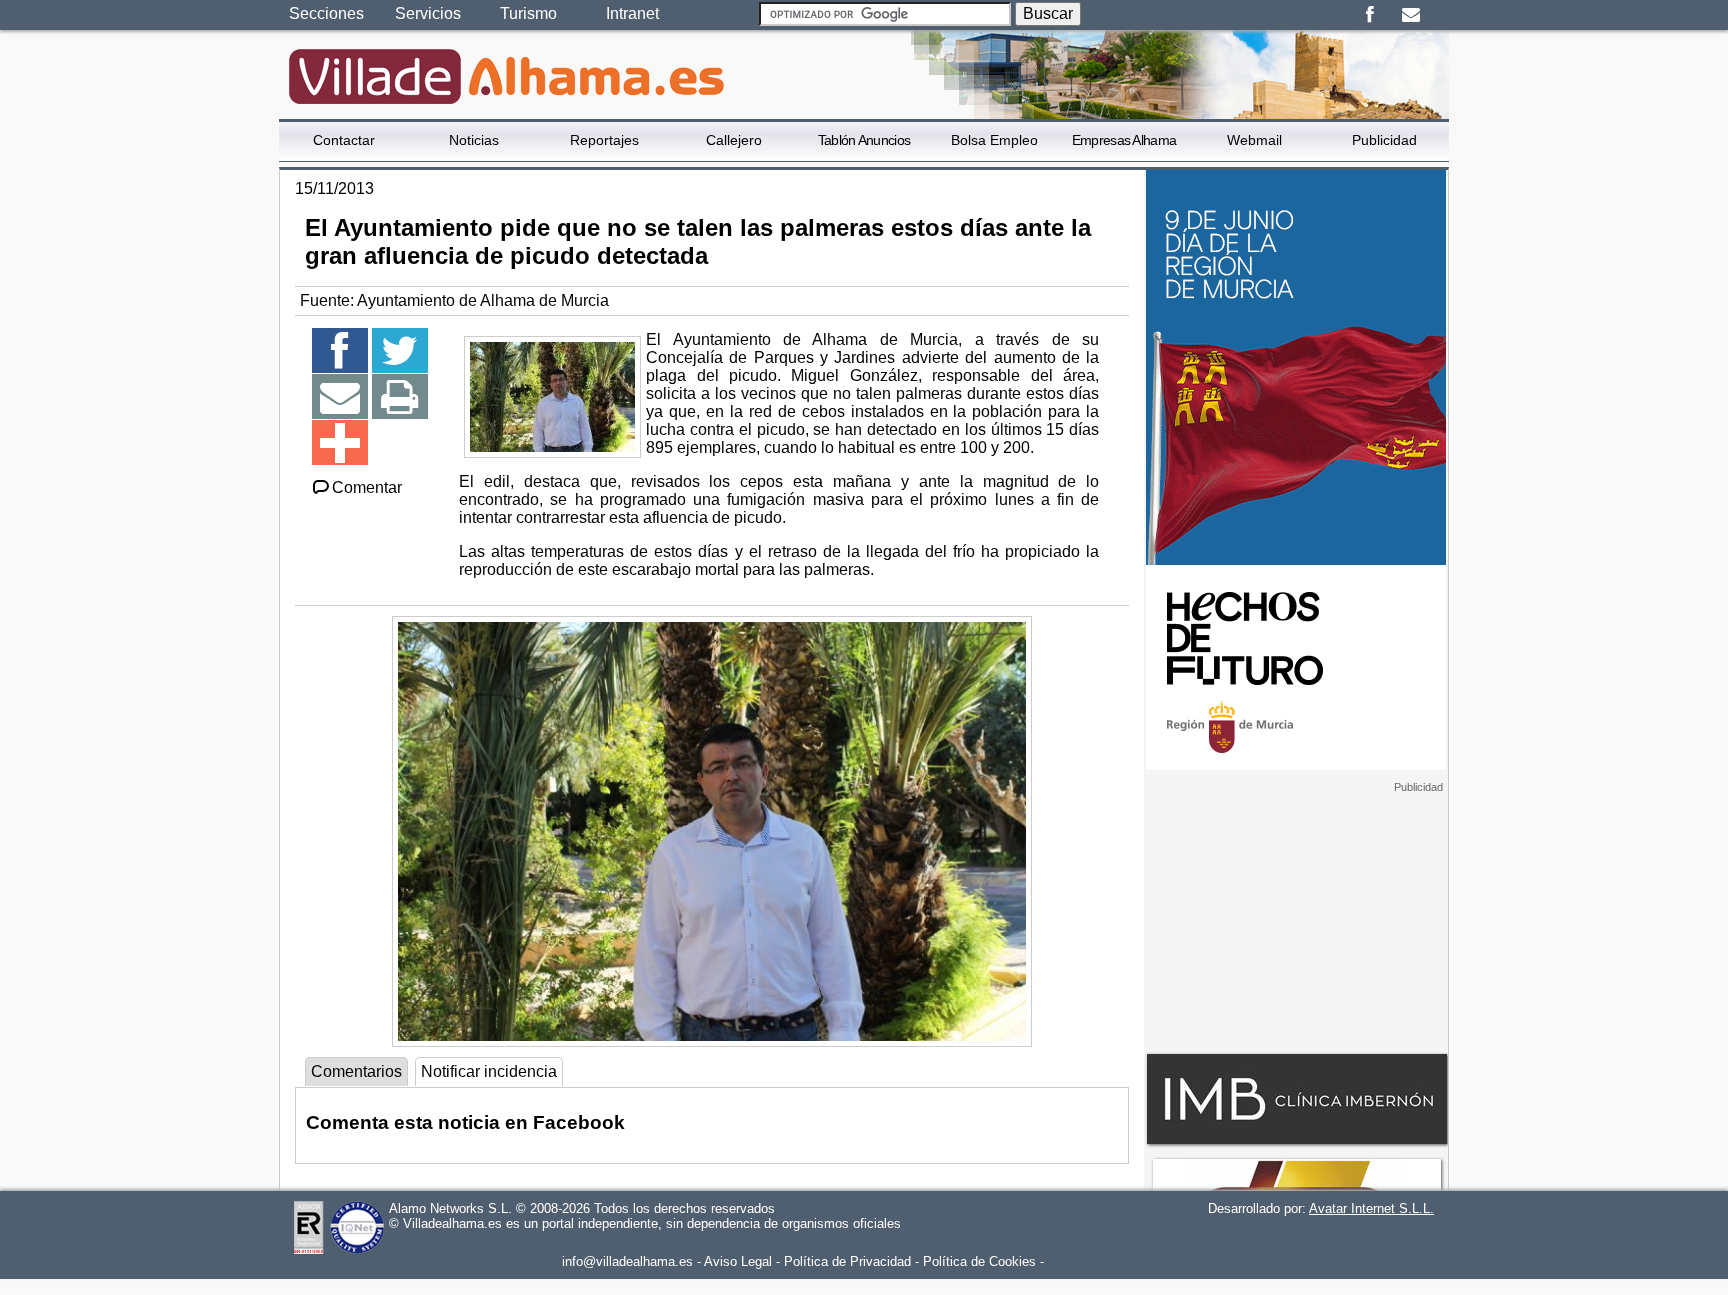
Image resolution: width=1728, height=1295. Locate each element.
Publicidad (1384, 140)
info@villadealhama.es (627, 1261)
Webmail (1254, 140)
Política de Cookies (979, 1261)
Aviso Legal (738, 1261)
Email (1410, 15)
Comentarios (356, 1071)
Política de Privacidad (847, 1261)
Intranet (632, 13)
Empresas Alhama (1124, 140)
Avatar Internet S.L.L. (1371, 1208)
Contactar (344, 140)
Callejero (734, 140)
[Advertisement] (1296, 919)
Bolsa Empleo (994, 140)
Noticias (474, 140)
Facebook (1369, 15)
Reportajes (604, 140)
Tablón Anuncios (864, 140)
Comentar (367, 487)
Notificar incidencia (489, 1071)
